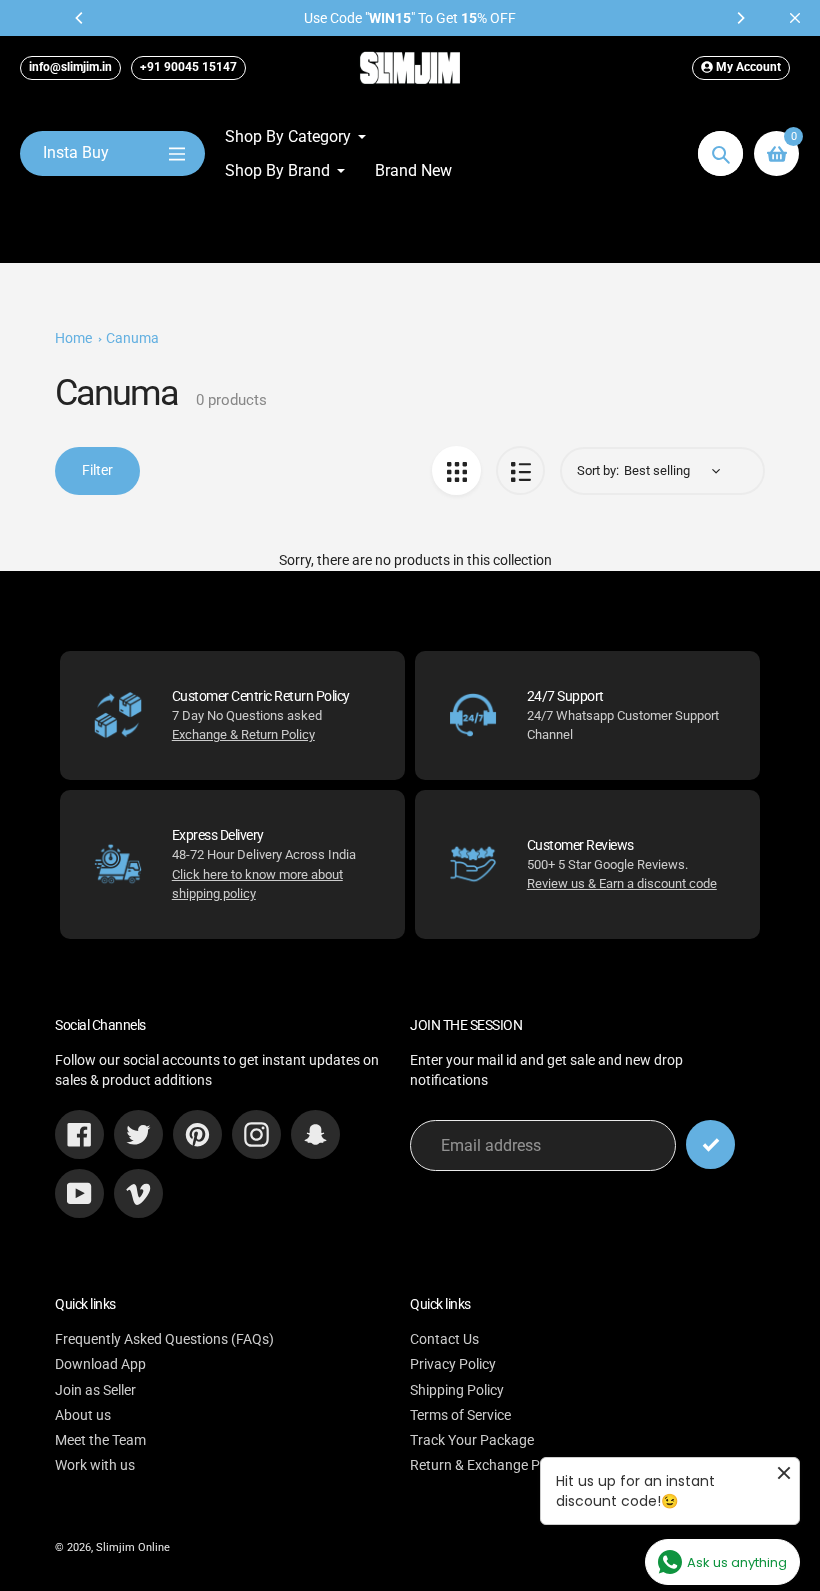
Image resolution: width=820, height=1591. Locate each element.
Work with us (95, 1465)
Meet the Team (100, 1440)
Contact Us (444, 1339)
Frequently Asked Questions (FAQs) (164, 1339)
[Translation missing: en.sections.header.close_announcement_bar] (795, 18)
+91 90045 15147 (188, 67)
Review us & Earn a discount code (622, 883)
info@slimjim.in (70, 67)
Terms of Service (460, 1415)
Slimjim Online (133, 1547)
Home (73, 338)
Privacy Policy (453, 1364)
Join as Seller (95, 1390)
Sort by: (598, 470)
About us (83, 1415)
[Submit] (710, 1144)
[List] (520, 470)
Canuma (132, 338)
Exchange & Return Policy (243, 734)
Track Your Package (472, 1440)
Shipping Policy (457, 1390)
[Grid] (456, 470)
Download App (100, 1364)
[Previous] (80, 18)
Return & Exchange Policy (489, 1465)
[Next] (740, 18)
